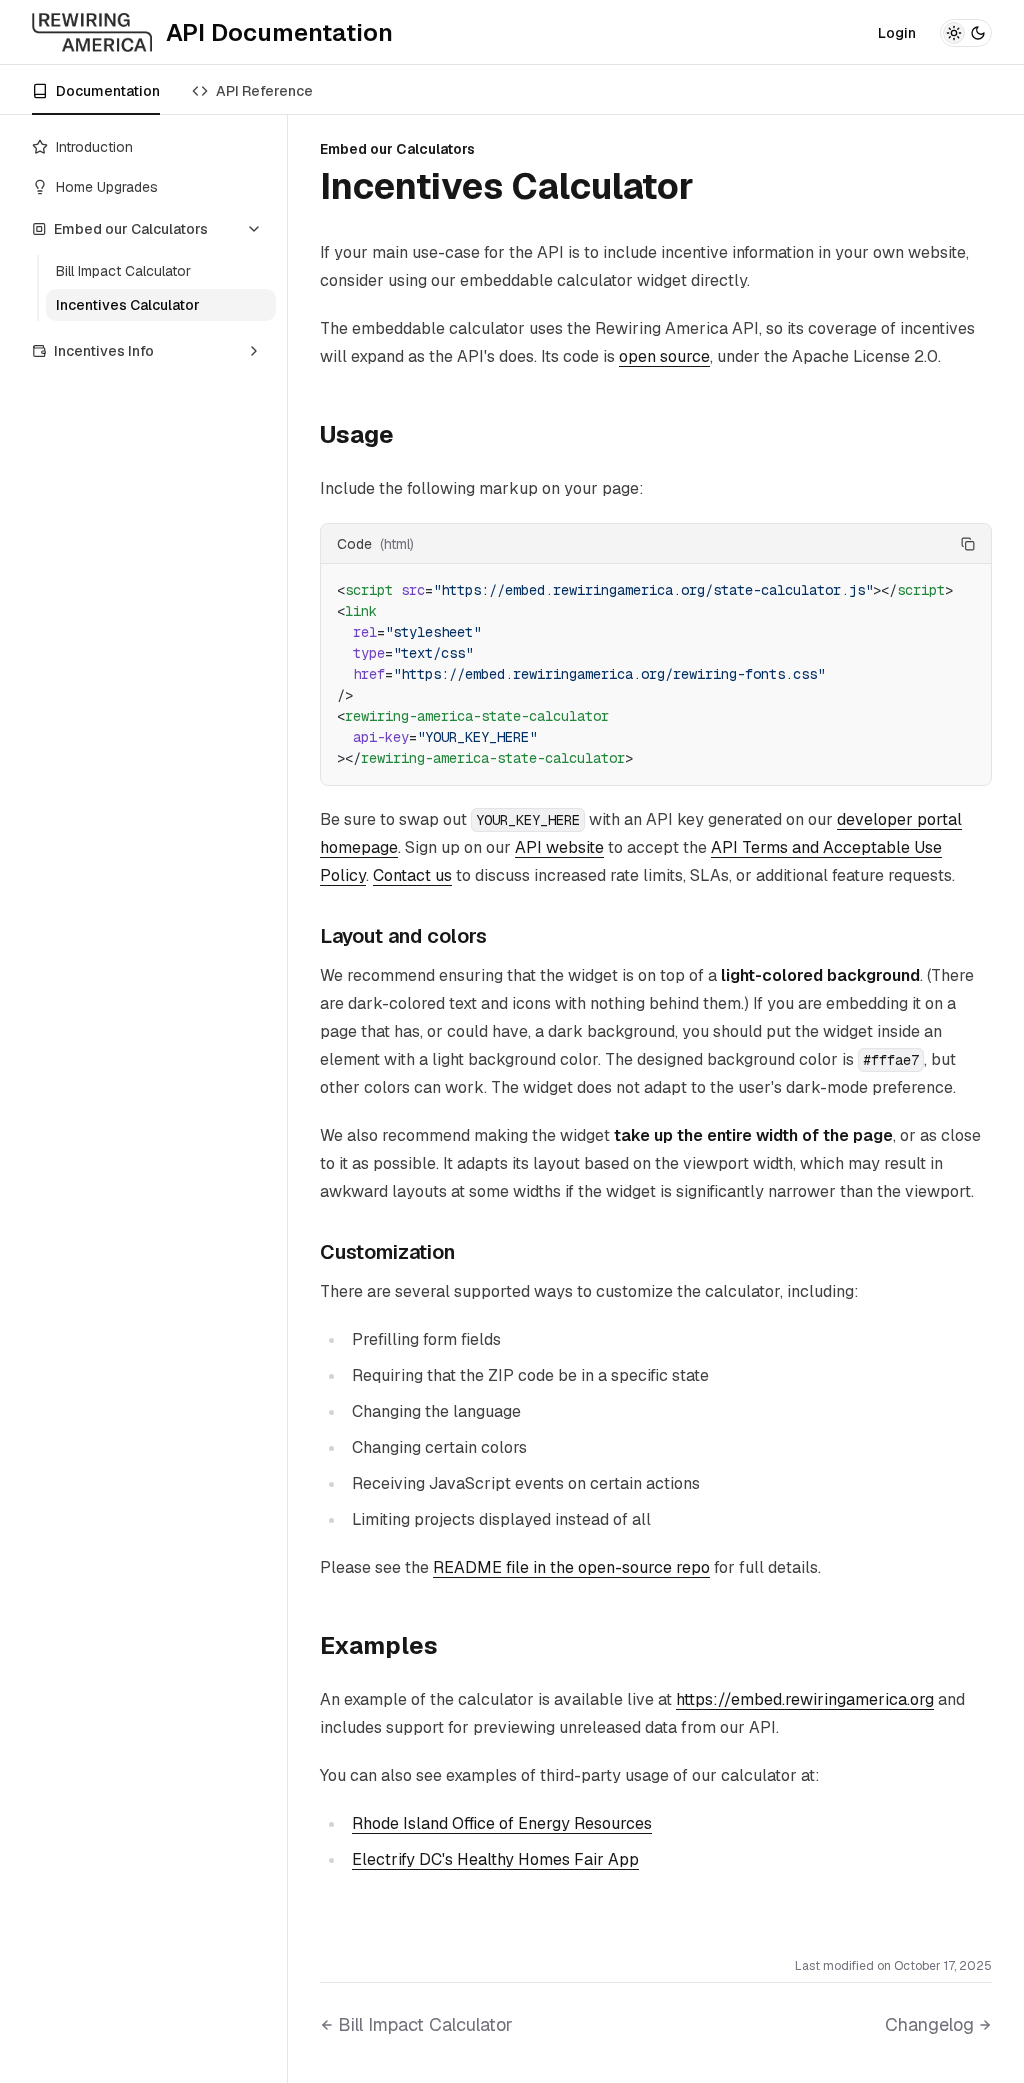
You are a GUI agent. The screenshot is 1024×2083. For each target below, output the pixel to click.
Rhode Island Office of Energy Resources (502, 1823)
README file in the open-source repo (571, 1567)
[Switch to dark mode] (966, 33)
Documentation (108, 91)
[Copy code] (968, 543)
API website (559, 847)
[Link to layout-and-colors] (502, 936)
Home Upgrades (107, 187)
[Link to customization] (470, 1252)
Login (897, 33)
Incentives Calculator (128, 305)
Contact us (412, 875)
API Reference (264, 91)
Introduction (94, 147)
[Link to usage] (410, 435)
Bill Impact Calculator (123, 271)
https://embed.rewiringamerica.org (805, 1699)
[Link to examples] (454, 1646)
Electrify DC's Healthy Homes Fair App (495, 1859)
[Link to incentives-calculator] (717, 187)
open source (664, 356)
